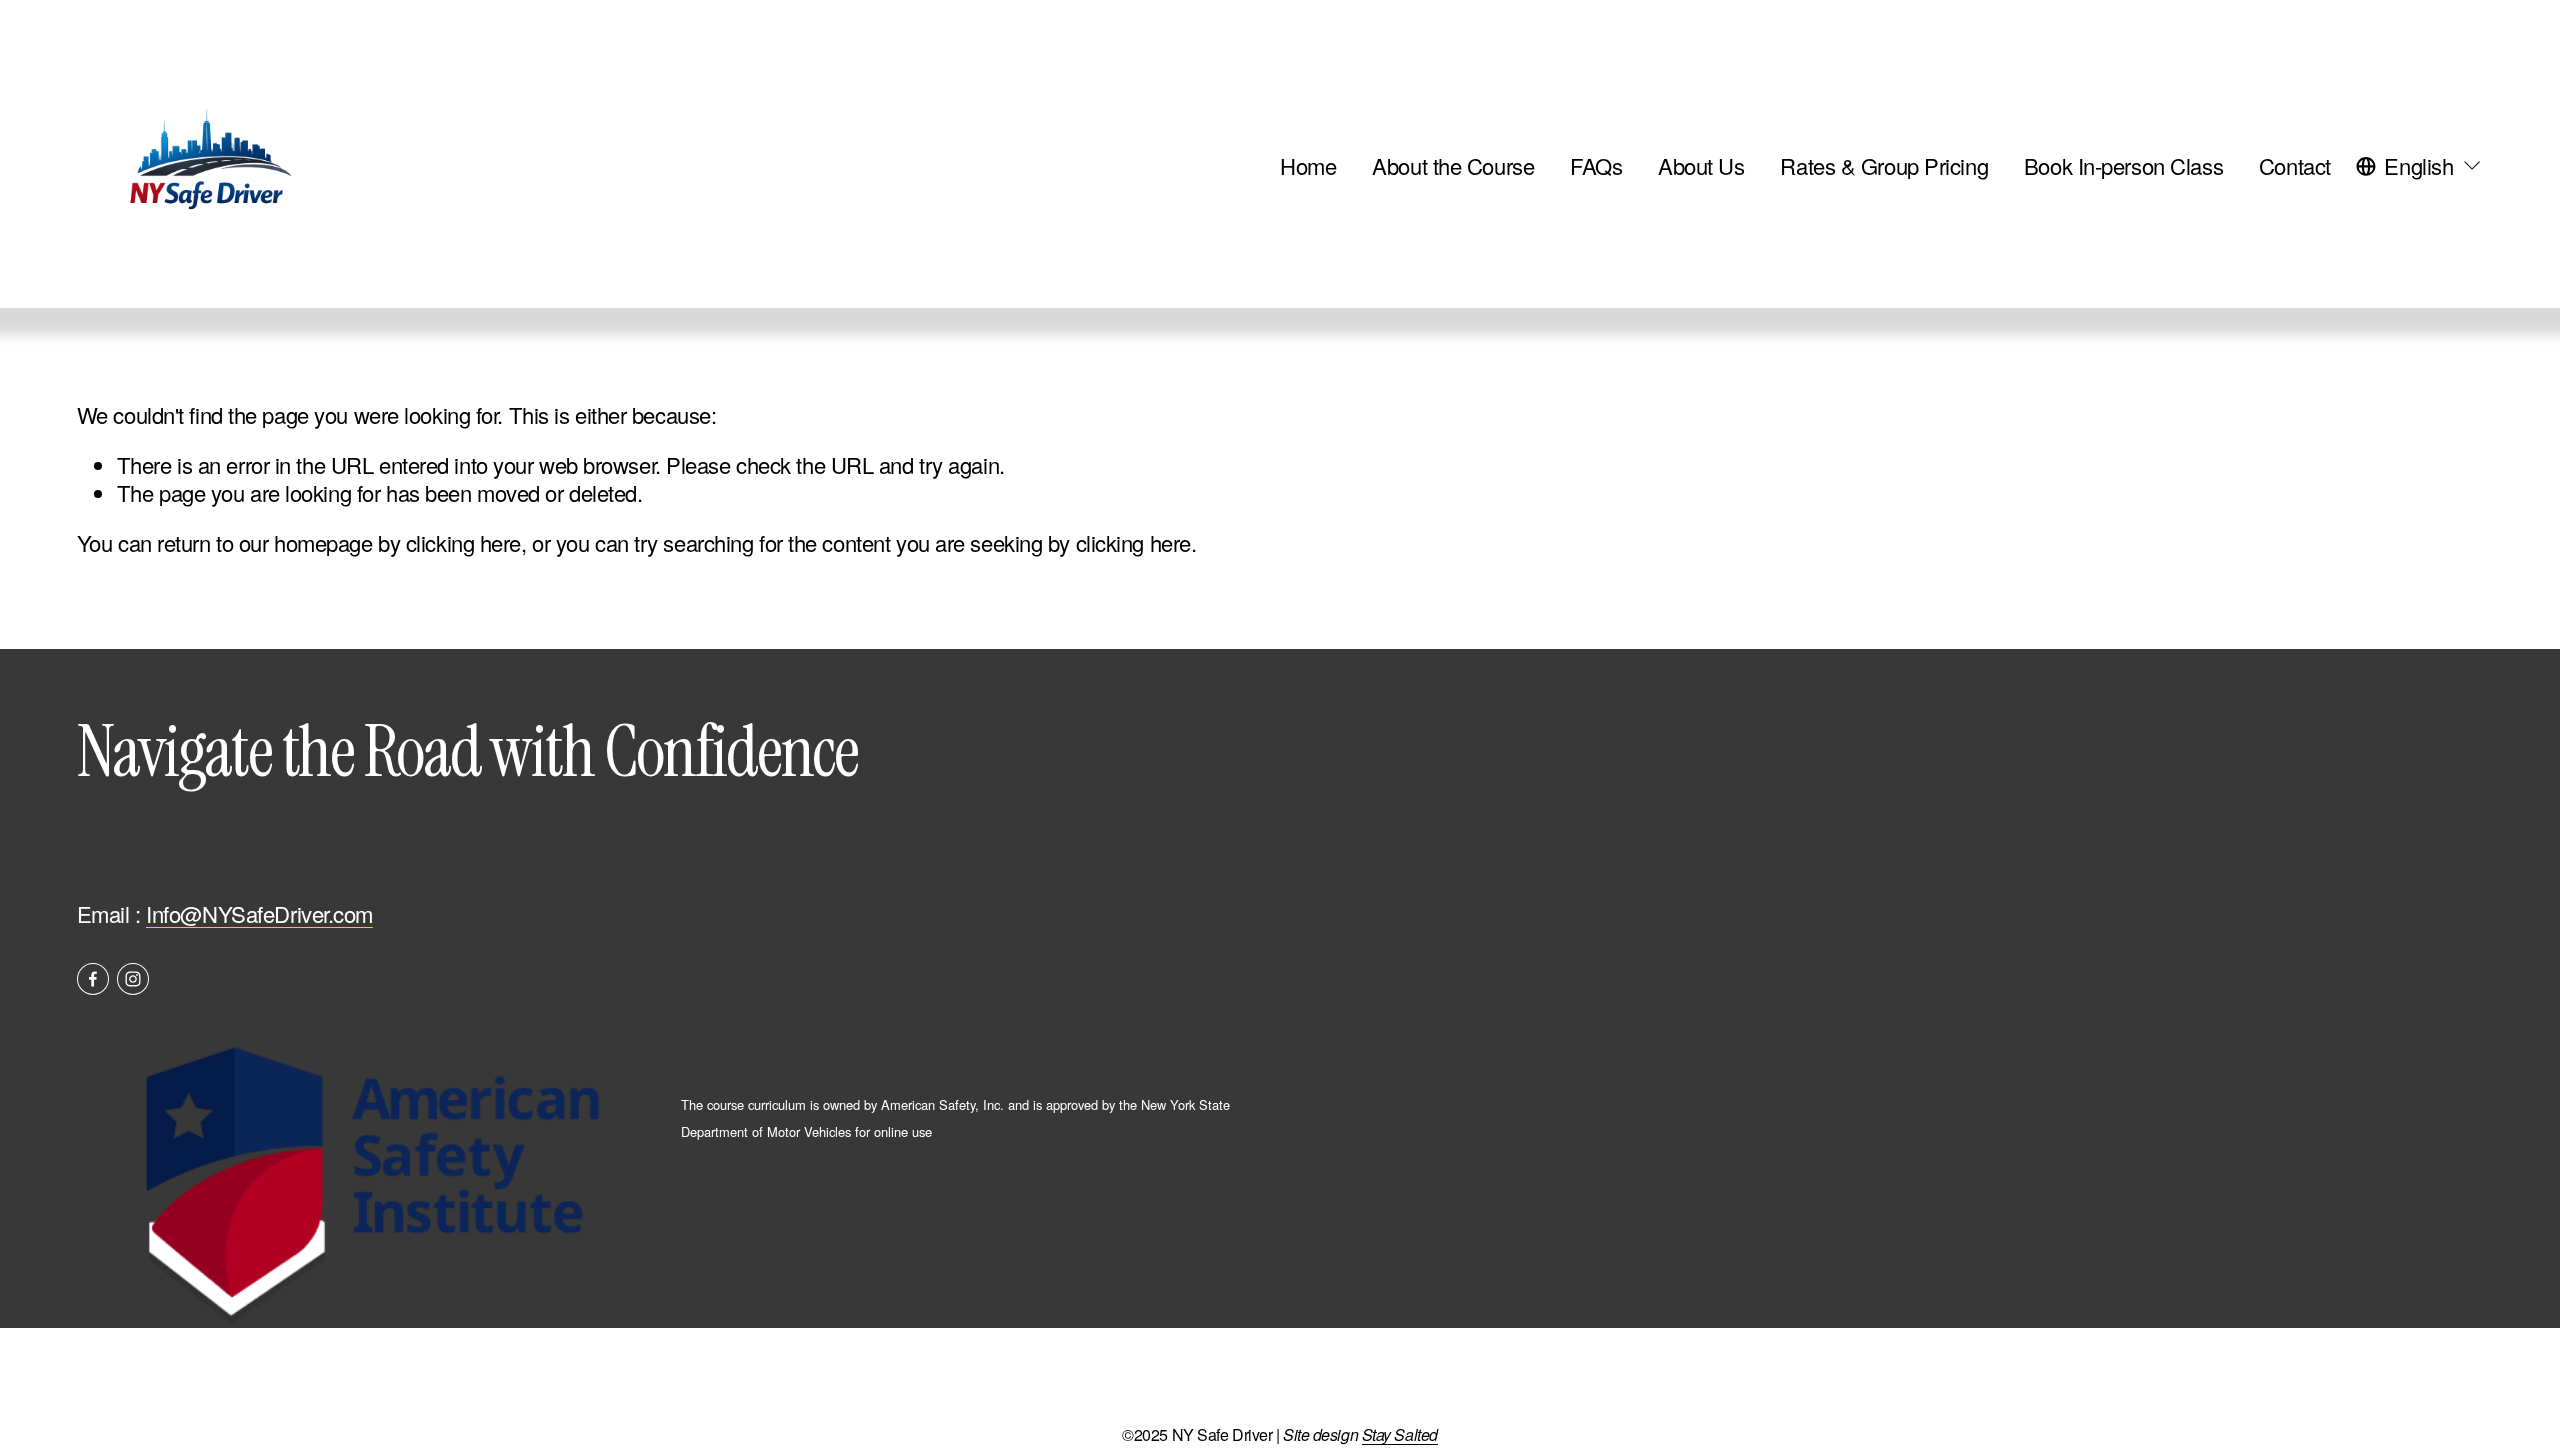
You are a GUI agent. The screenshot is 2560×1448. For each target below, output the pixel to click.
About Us (1701, 165)
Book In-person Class (2123, 165)
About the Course (1453, 165)
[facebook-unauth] (93, 979)
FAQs (1596, 165)
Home (1308, 165)
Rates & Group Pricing (1884, 165)
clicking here (463, 542)
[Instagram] (133, 979)
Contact (2295, 165)
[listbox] (2419, 166)
